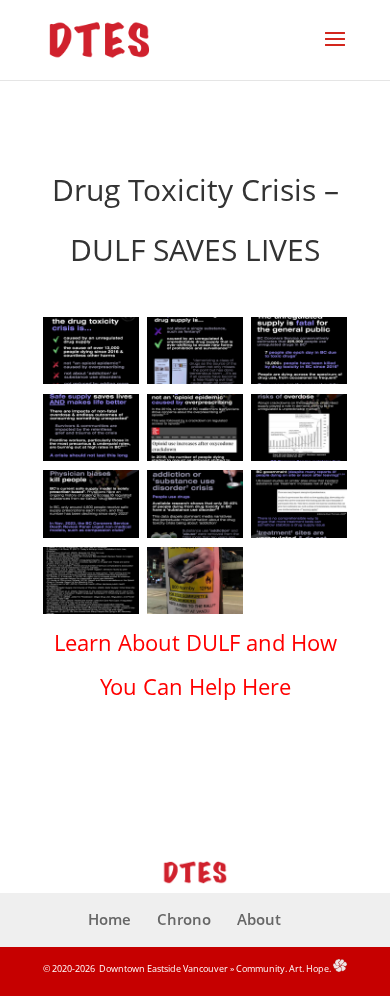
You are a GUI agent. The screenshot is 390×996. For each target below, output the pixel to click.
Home (109, 919)
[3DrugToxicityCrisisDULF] (298, 383)
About (259, 919)
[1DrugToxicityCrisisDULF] (90, 383)
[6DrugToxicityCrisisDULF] (298, 460)
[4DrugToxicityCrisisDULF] (90, 460)
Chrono (184, 919)
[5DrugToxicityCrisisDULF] (194, 460)
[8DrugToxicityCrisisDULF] (194, 537)
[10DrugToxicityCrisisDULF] (90, 613)
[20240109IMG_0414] (194, 613)
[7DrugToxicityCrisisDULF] (90, 537)
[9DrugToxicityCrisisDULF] (298, 537)
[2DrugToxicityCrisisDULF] (194, 383)
